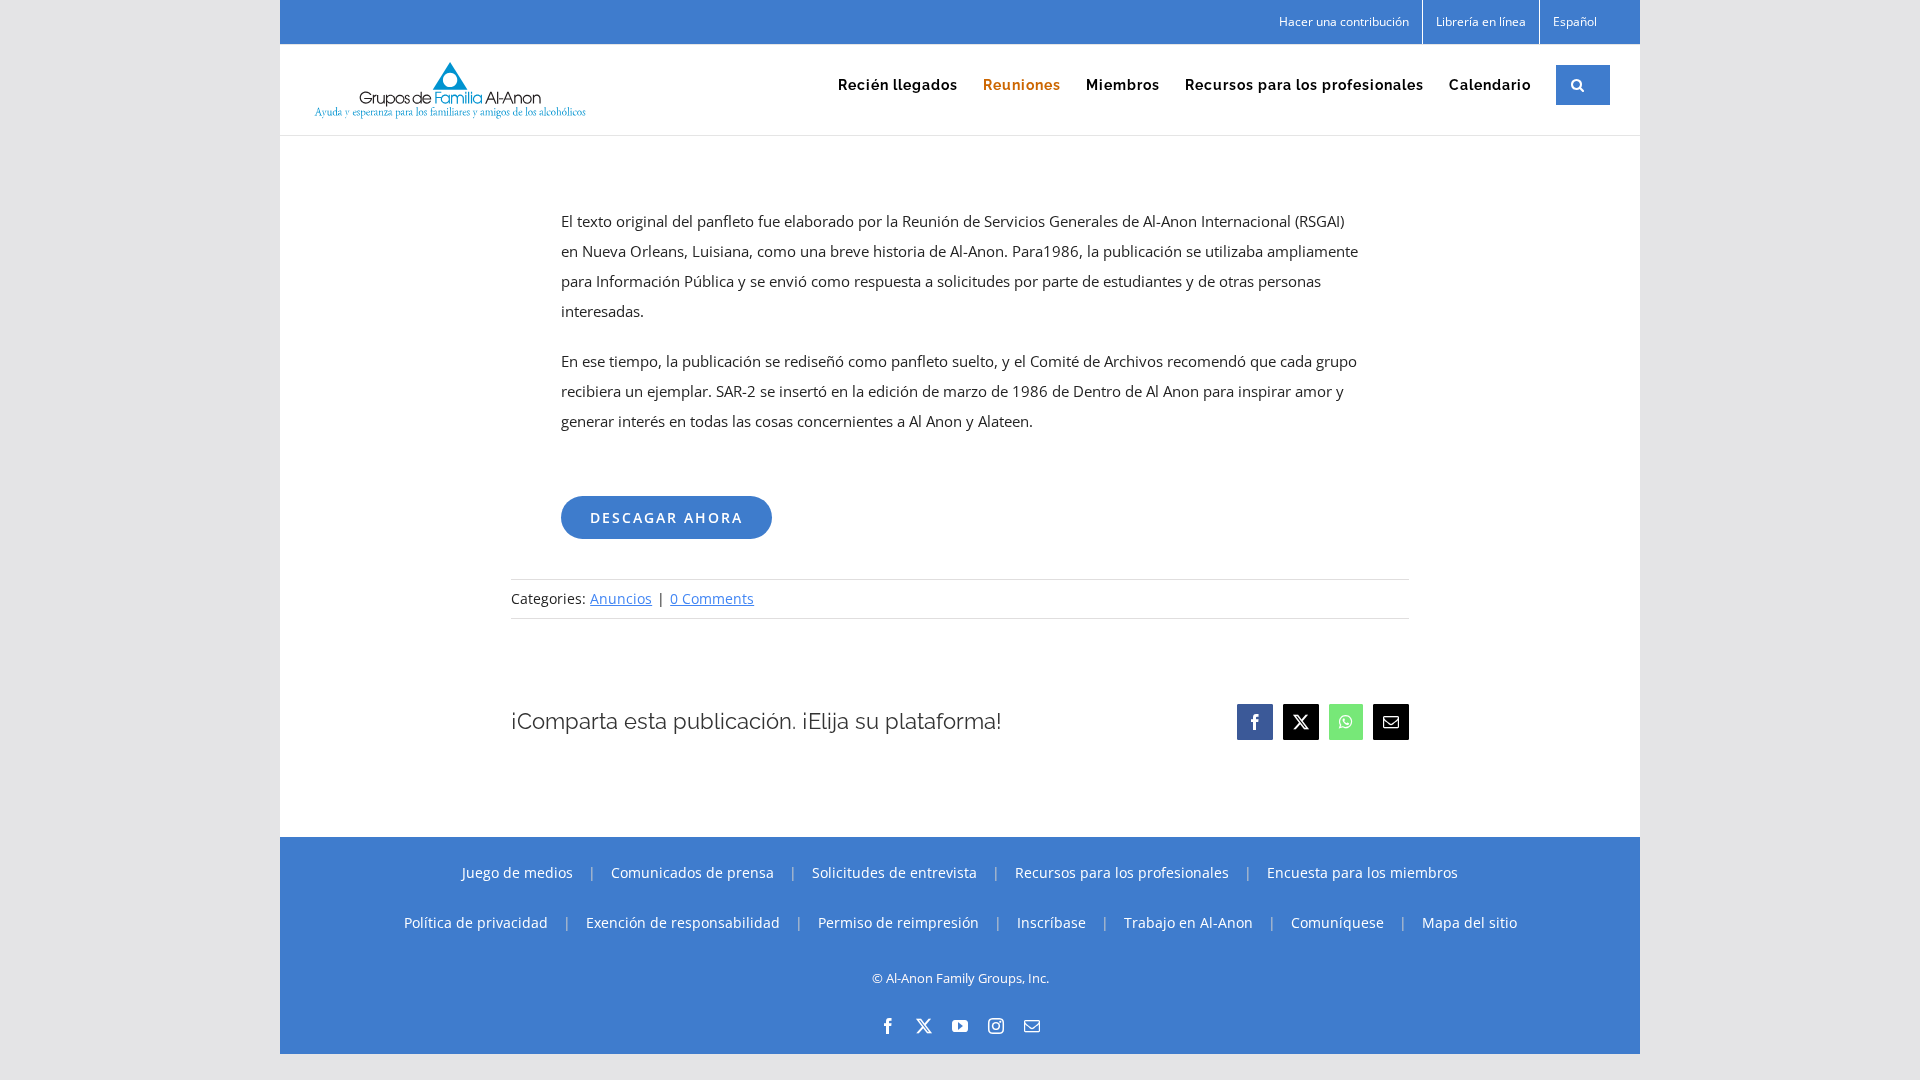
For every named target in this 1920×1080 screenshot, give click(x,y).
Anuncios (621, 598)
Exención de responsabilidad (683, 922)
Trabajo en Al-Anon (1188, 922)
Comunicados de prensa (692, 872)
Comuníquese (1337, 922)
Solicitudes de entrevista (894, 872)
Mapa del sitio (1469, 922)
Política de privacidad (476, 922)
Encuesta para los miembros (1362, 872)
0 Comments (712, 598)
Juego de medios (517, 872)
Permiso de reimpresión (898, 922)
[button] (1578, 85)
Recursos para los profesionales (1122, 872)
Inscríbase (1051, 922)
